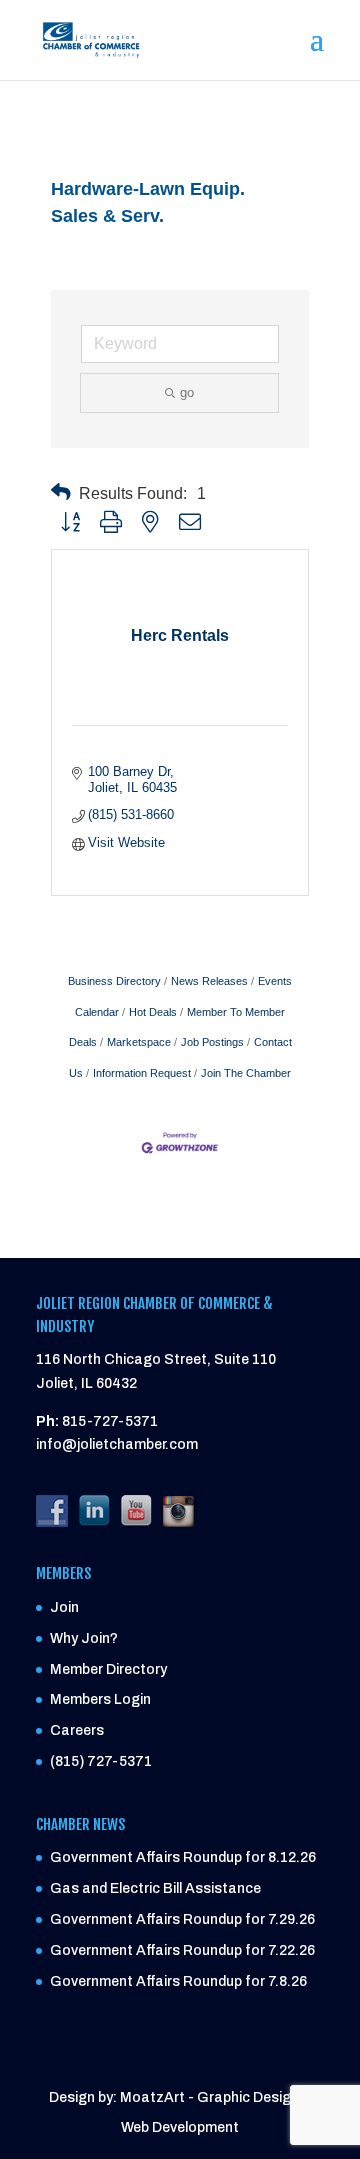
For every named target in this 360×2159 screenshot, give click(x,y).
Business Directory (114, 981)
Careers (77, 1730)
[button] (61, 492)
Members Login (100, 1699)
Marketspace (139, 1042)
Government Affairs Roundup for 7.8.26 (178, 1981)
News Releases (209, 981)
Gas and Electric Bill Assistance (155, 1888)
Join (64, 1607)
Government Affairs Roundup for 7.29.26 (182, 1919)
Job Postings (212, 1042)
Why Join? (84, 1638)
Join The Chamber (246, 1073)
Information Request (142, 1073)
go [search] (187, 392)
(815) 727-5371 (101, 1761)
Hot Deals (153, 1012)
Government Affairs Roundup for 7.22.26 (182, 1950)
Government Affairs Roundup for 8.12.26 (183, 1857)
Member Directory (108, 1669)
